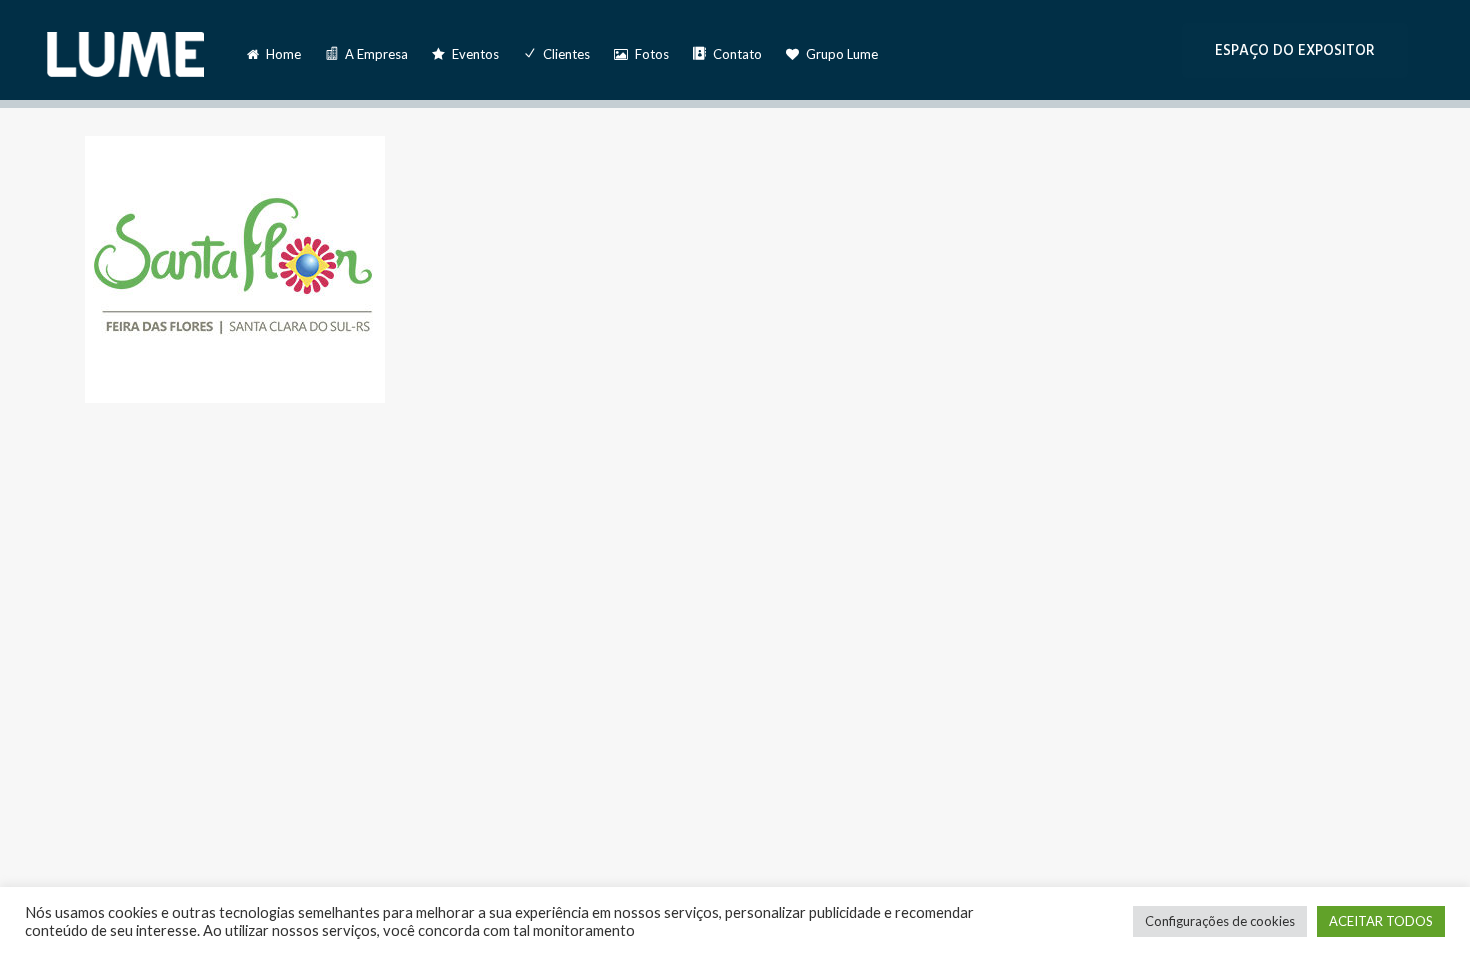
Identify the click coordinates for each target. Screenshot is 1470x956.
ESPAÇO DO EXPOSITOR (1295, 50)
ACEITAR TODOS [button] (1381, 921)
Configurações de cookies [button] (1220, 921)
